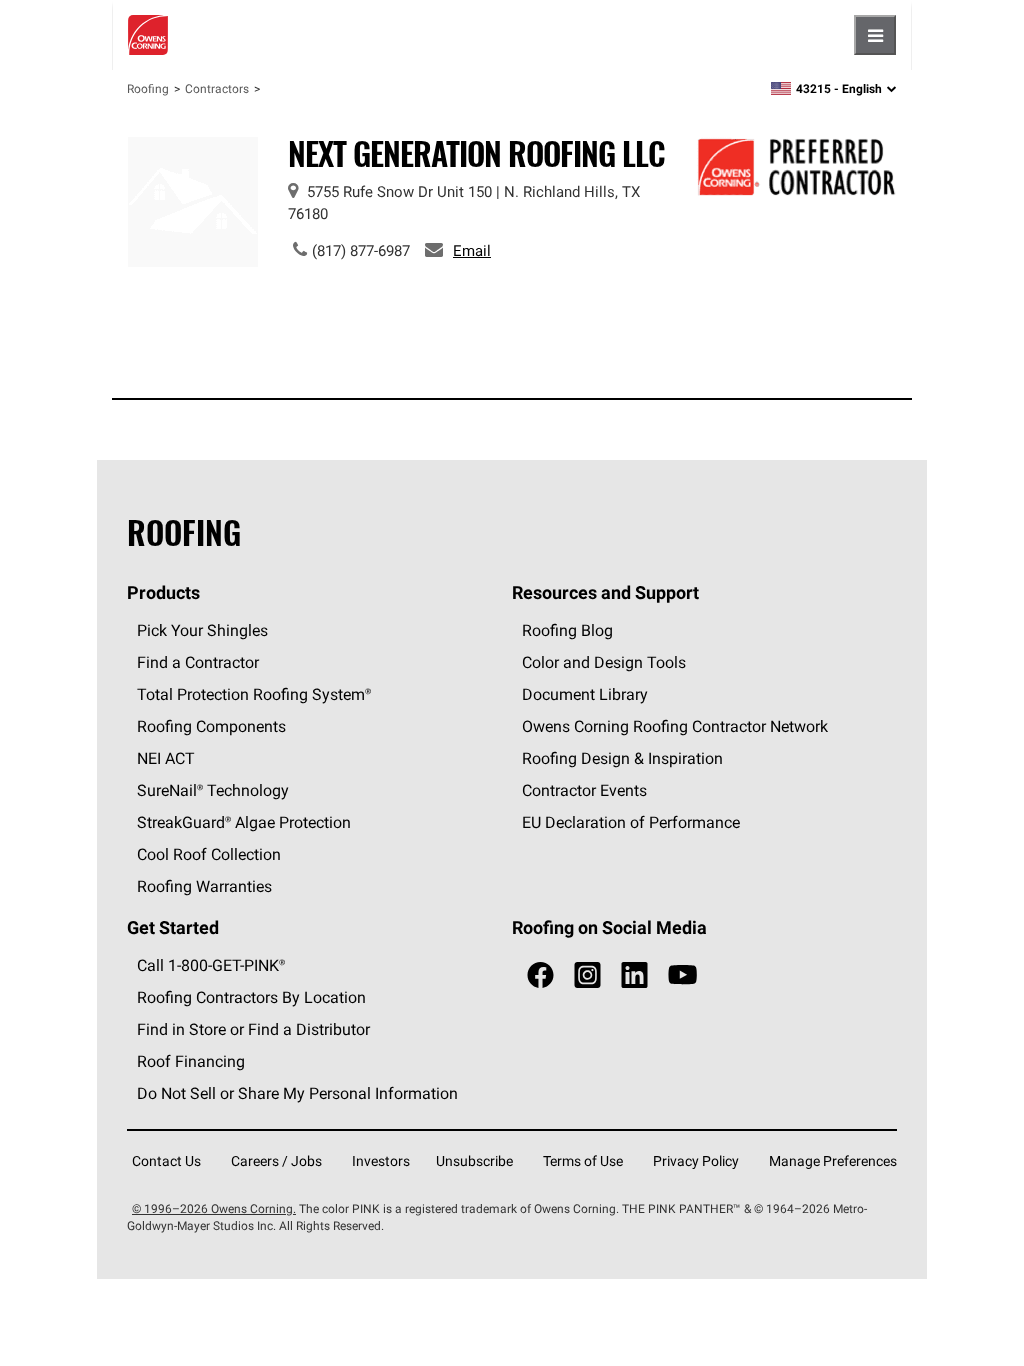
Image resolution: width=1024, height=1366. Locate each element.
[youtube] (682, 975)
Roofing (148, 88)
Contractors (217, 88)
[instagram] (587, 975)
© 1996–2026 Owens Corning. (214, 1208)
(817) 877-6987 (361, 250)
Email (472, 250)
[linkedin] (634, 975)
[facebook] (540, 975)
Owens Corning (148, 35)
